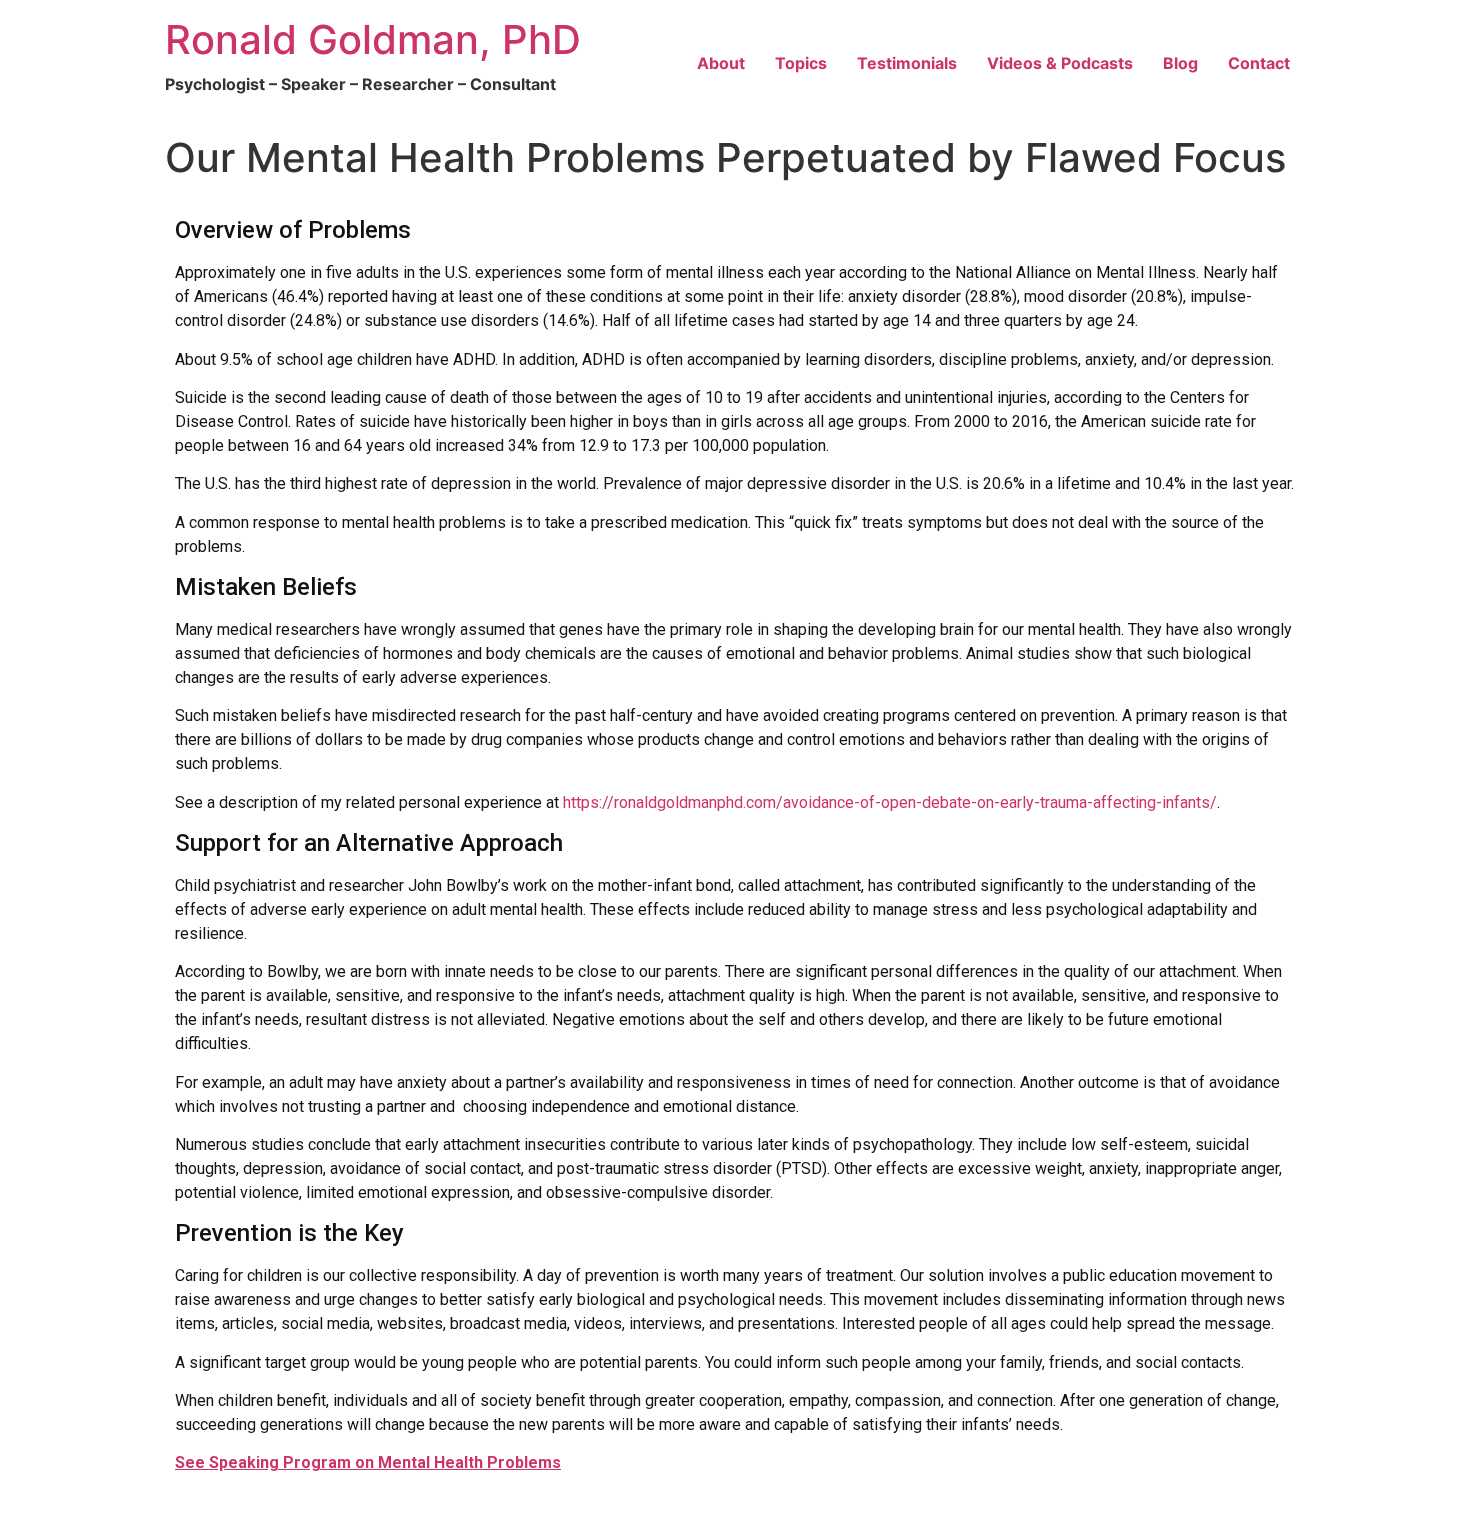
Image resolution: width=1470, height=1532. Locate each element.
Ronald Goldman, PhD (373, 39)
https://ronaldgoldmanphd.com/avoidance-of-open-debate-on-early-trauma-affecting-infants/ (890, 802)
